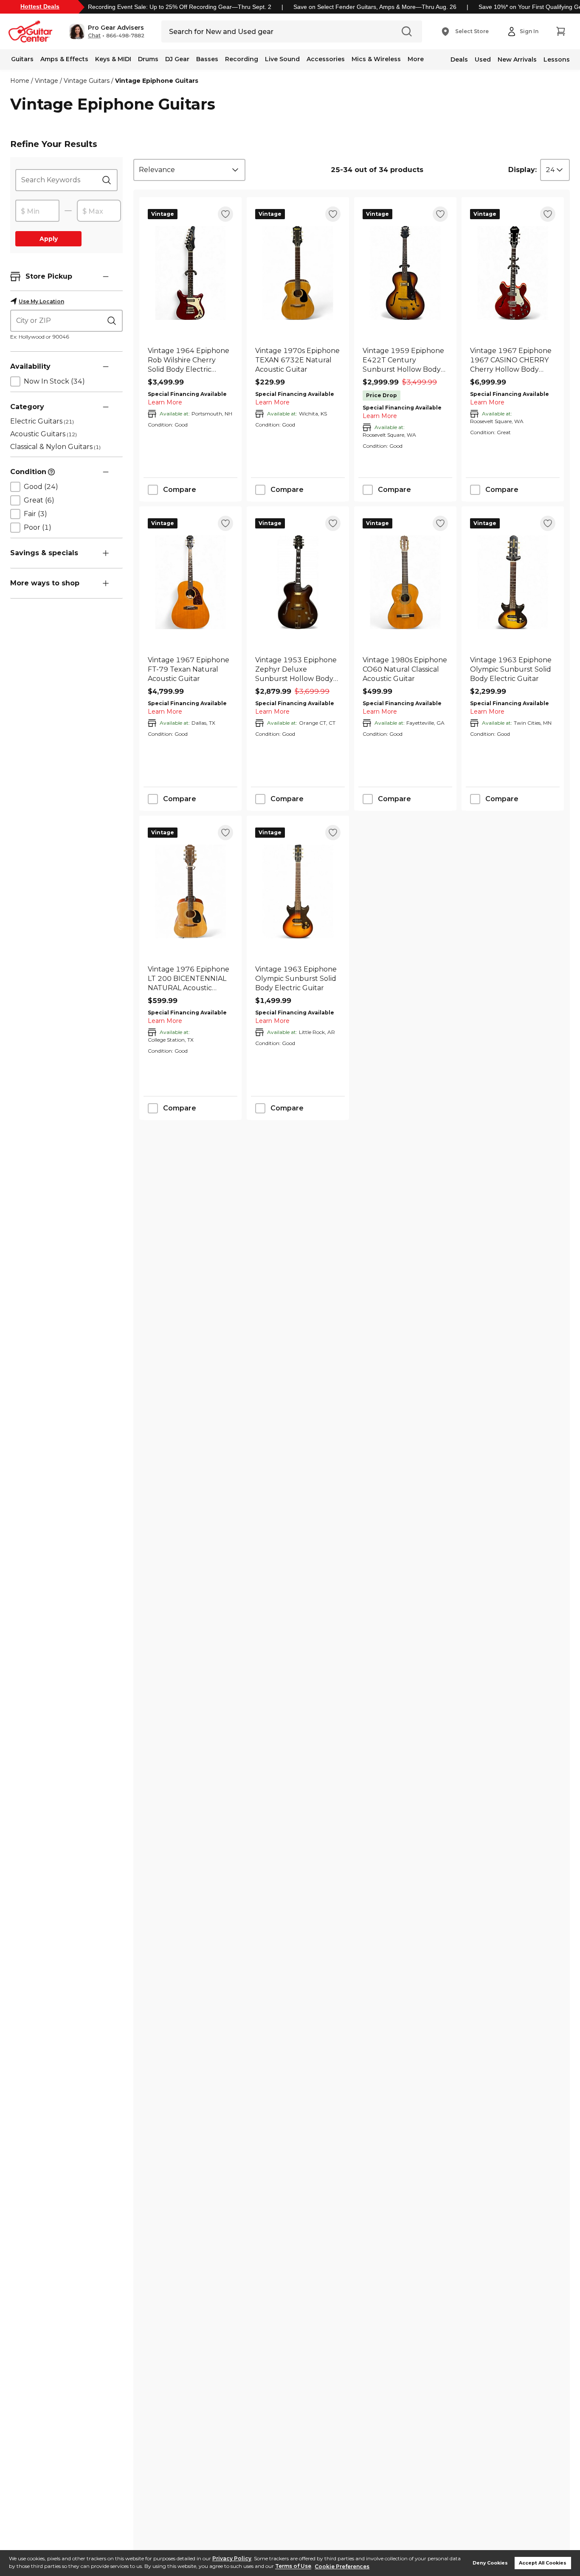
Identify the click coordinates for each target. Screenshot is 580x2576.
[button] (107, 31)
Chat (94, 36)
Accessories (326, 59)
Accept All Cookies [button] (543, 2563)
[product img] (190, 273)
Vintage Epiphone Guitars (157, 81)
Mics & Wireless (376, 59)
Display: (522, 170)
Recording (242, 59)
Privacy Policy (232, 2558)
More (416, 59)
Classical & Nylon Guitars (55, 447)
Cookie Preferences (342, 2566)
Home (20, 81)
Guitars (22, 59)
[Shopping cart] (560, 31)
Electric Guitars (42, 421)
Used (483, 59)
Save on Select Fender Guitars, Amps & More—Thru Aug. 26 (375, 7)
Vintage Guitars (87, 81)
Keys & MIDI (113, 59)
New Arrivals (517, 59)
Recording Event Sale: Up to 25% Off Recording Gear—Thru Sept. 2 (180, 7)
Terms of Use (293, 2566)
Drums (148, 59)
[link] (190, 360)
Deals (459, 59)
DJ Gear (177, 59)
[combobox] (189, 170)
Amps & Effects (64, 59)
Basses (207, 59)
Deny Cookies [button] (490, 2563)
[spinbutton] (37, 211)
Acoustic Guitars (44, 434)
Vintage (46, 81)
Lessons (557, 59)
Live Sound (282, 59)
